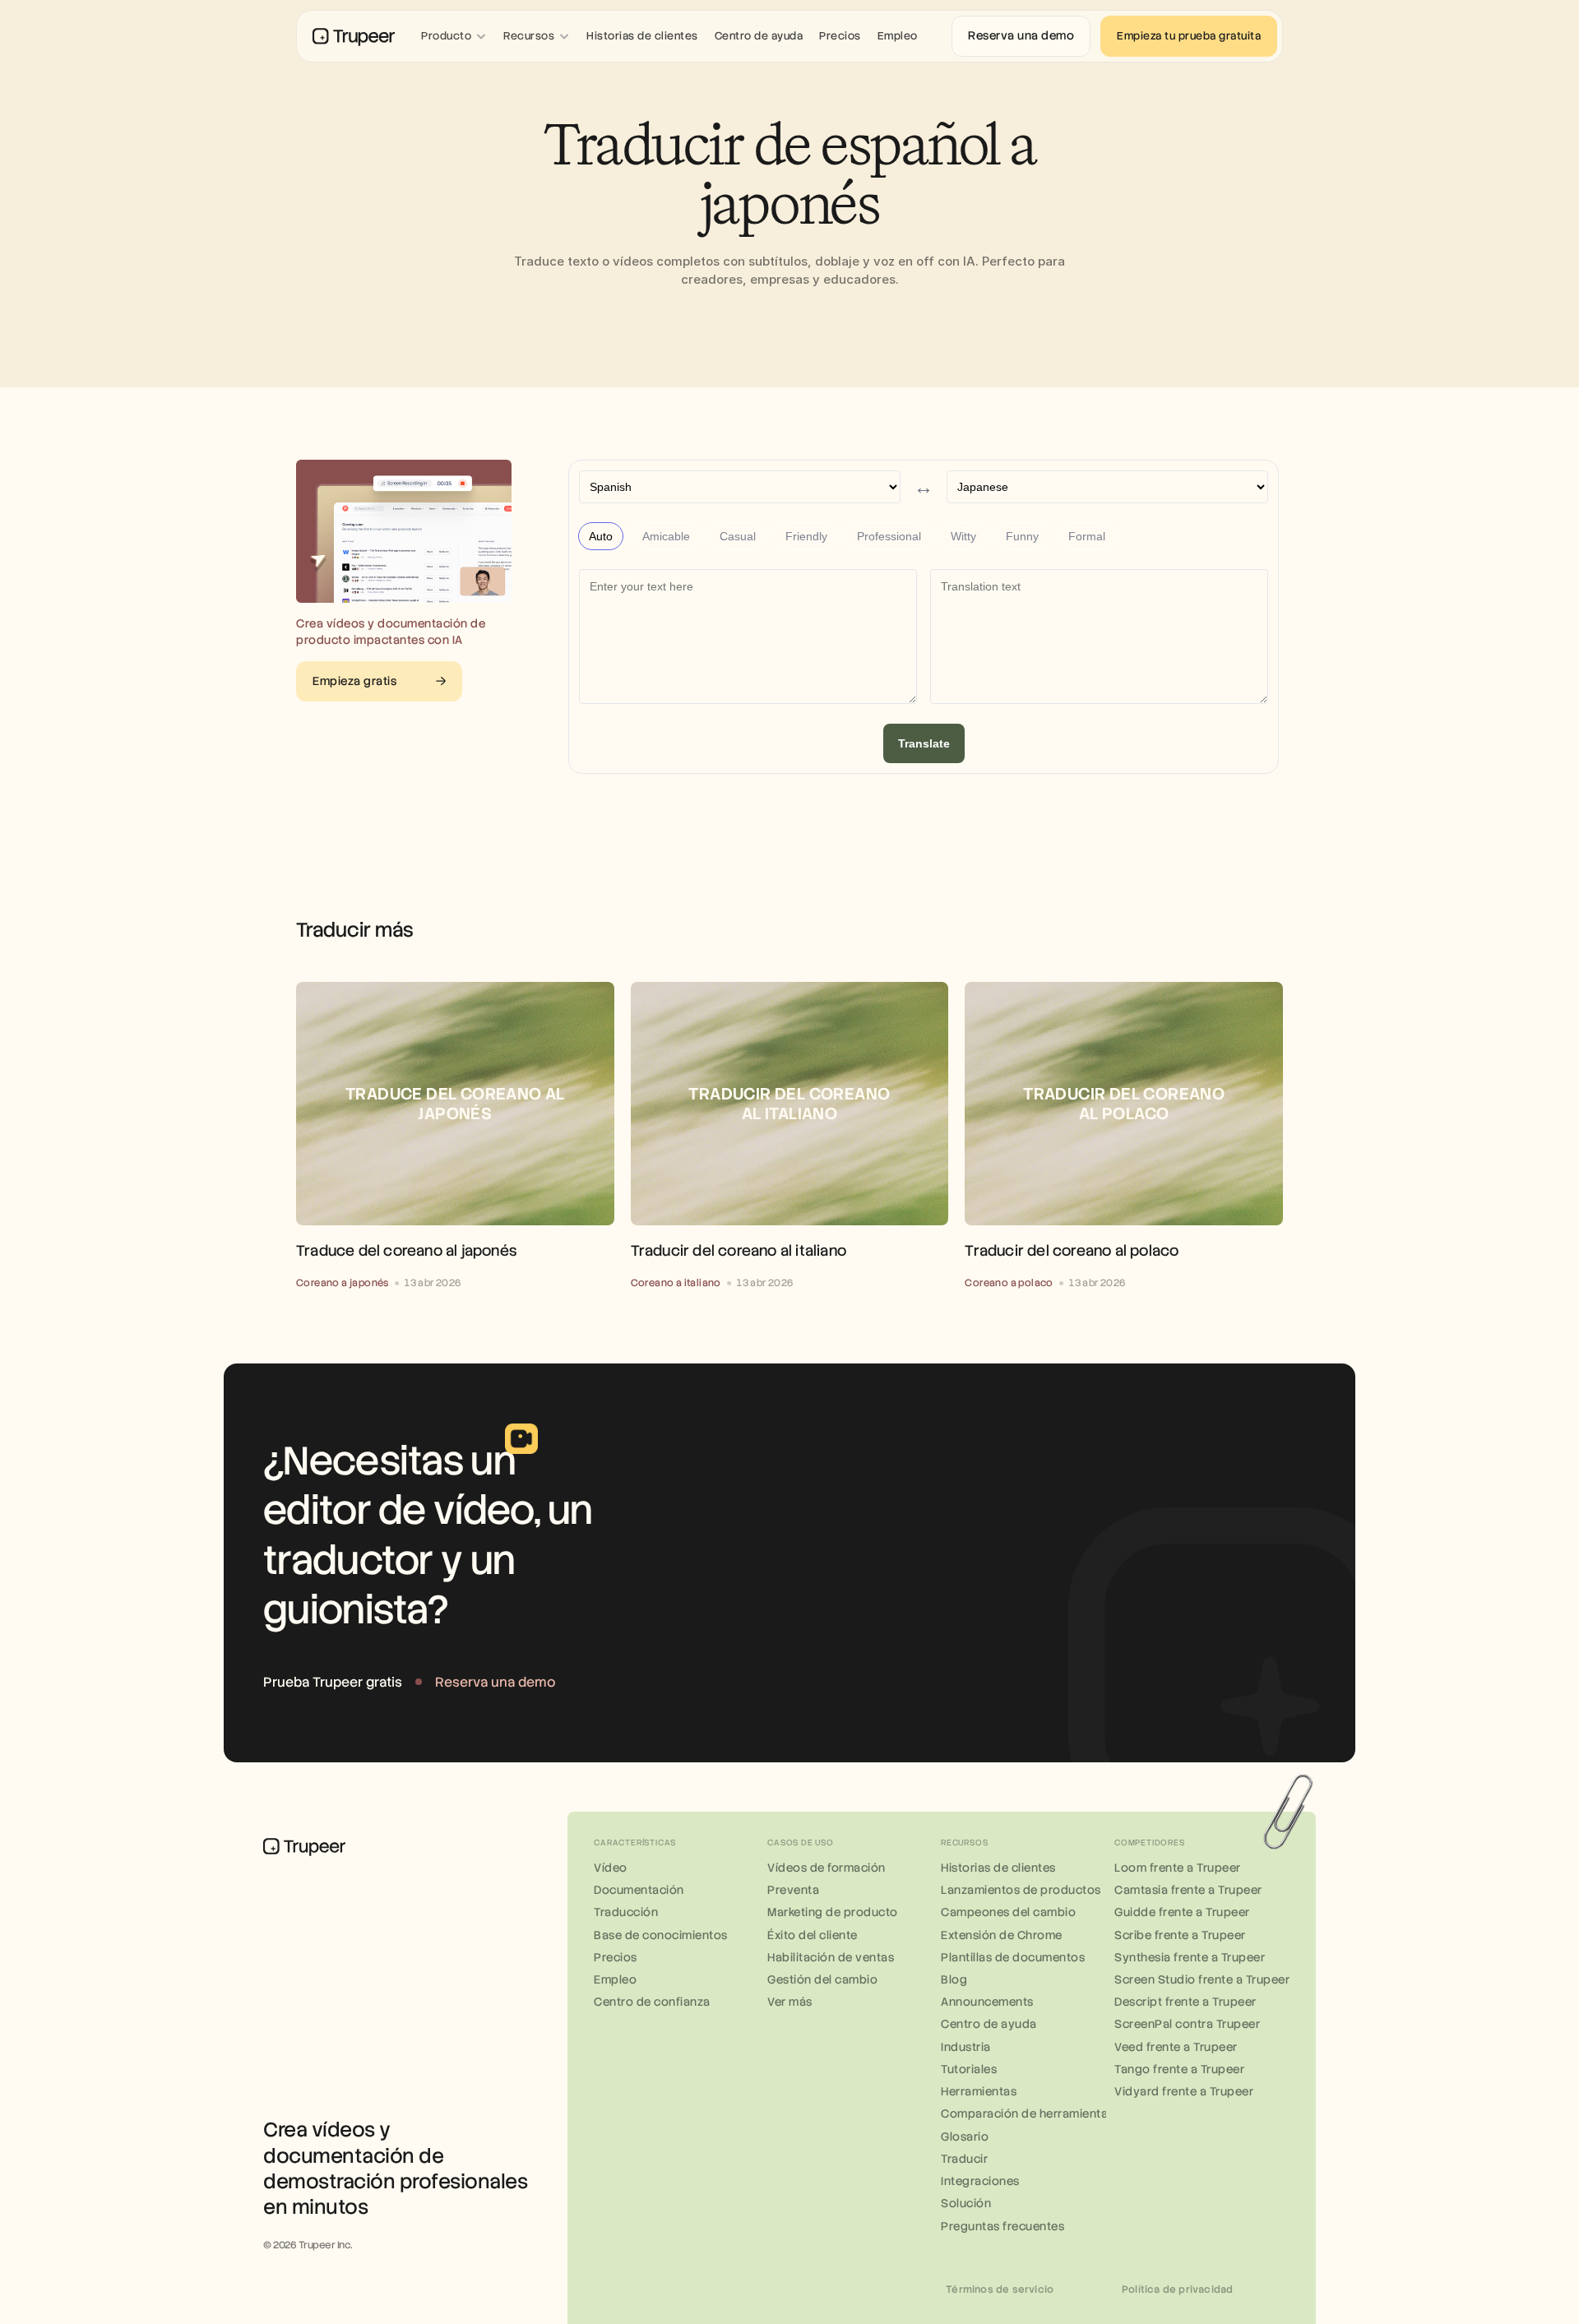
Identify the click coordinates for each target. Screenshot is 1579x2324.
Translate (924, 743)
